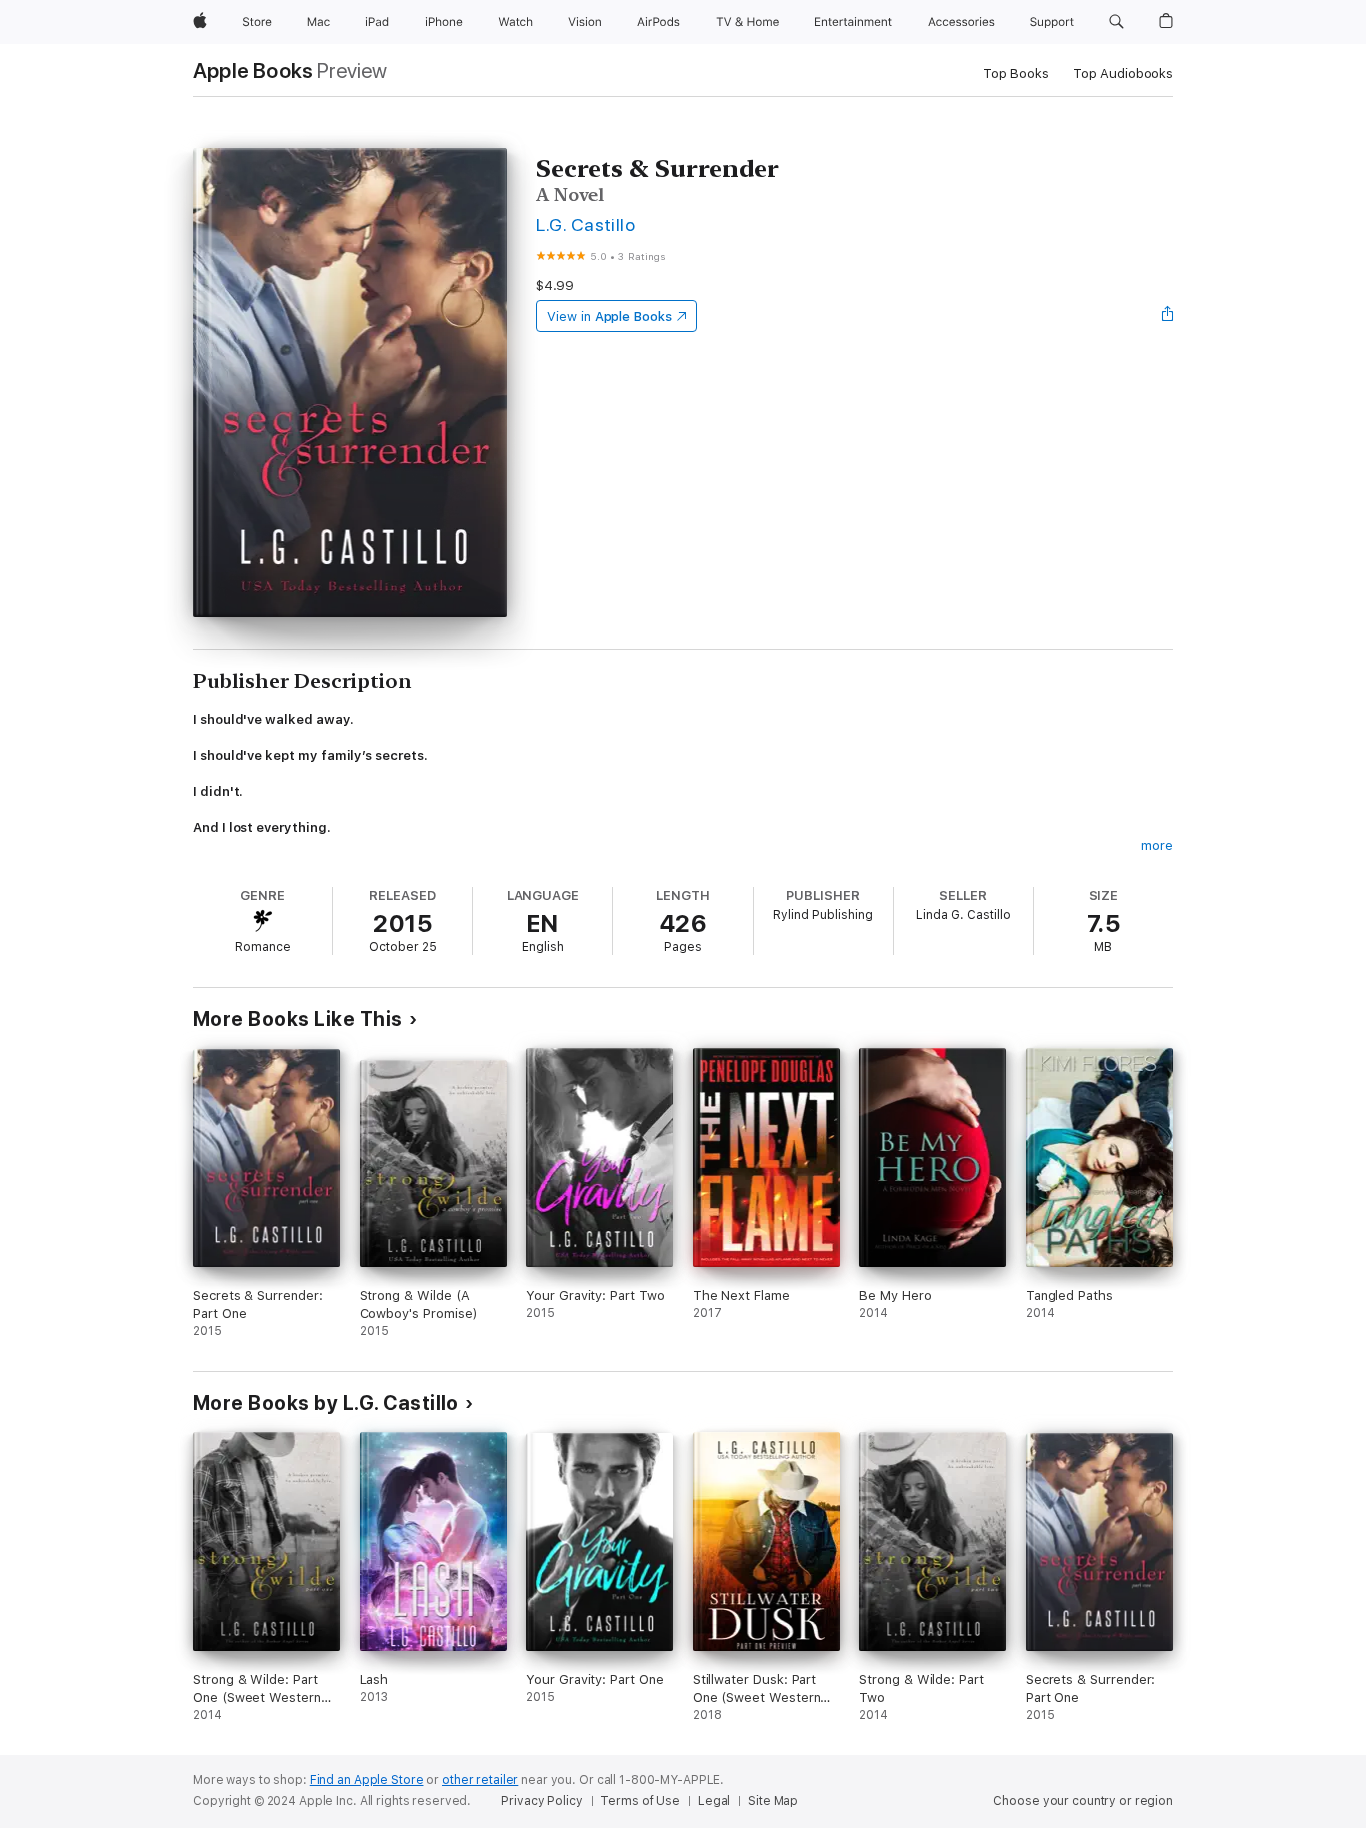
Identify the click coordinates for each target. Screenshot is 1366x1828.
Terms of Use (640, 1801)
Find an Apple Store (367, 1780)
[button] (1116, 22)
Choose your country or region (1083, 1801)
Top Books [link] (1016, 73)
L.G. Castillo (585, 224)
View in (609, 316)
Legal (714, 1801)
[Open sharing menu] (1168, 316)
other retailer (480, 1780)
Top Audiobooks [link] (1123, 73)
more (1157, 845)
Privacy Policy (541, 1801)
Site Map (773, 1801)
